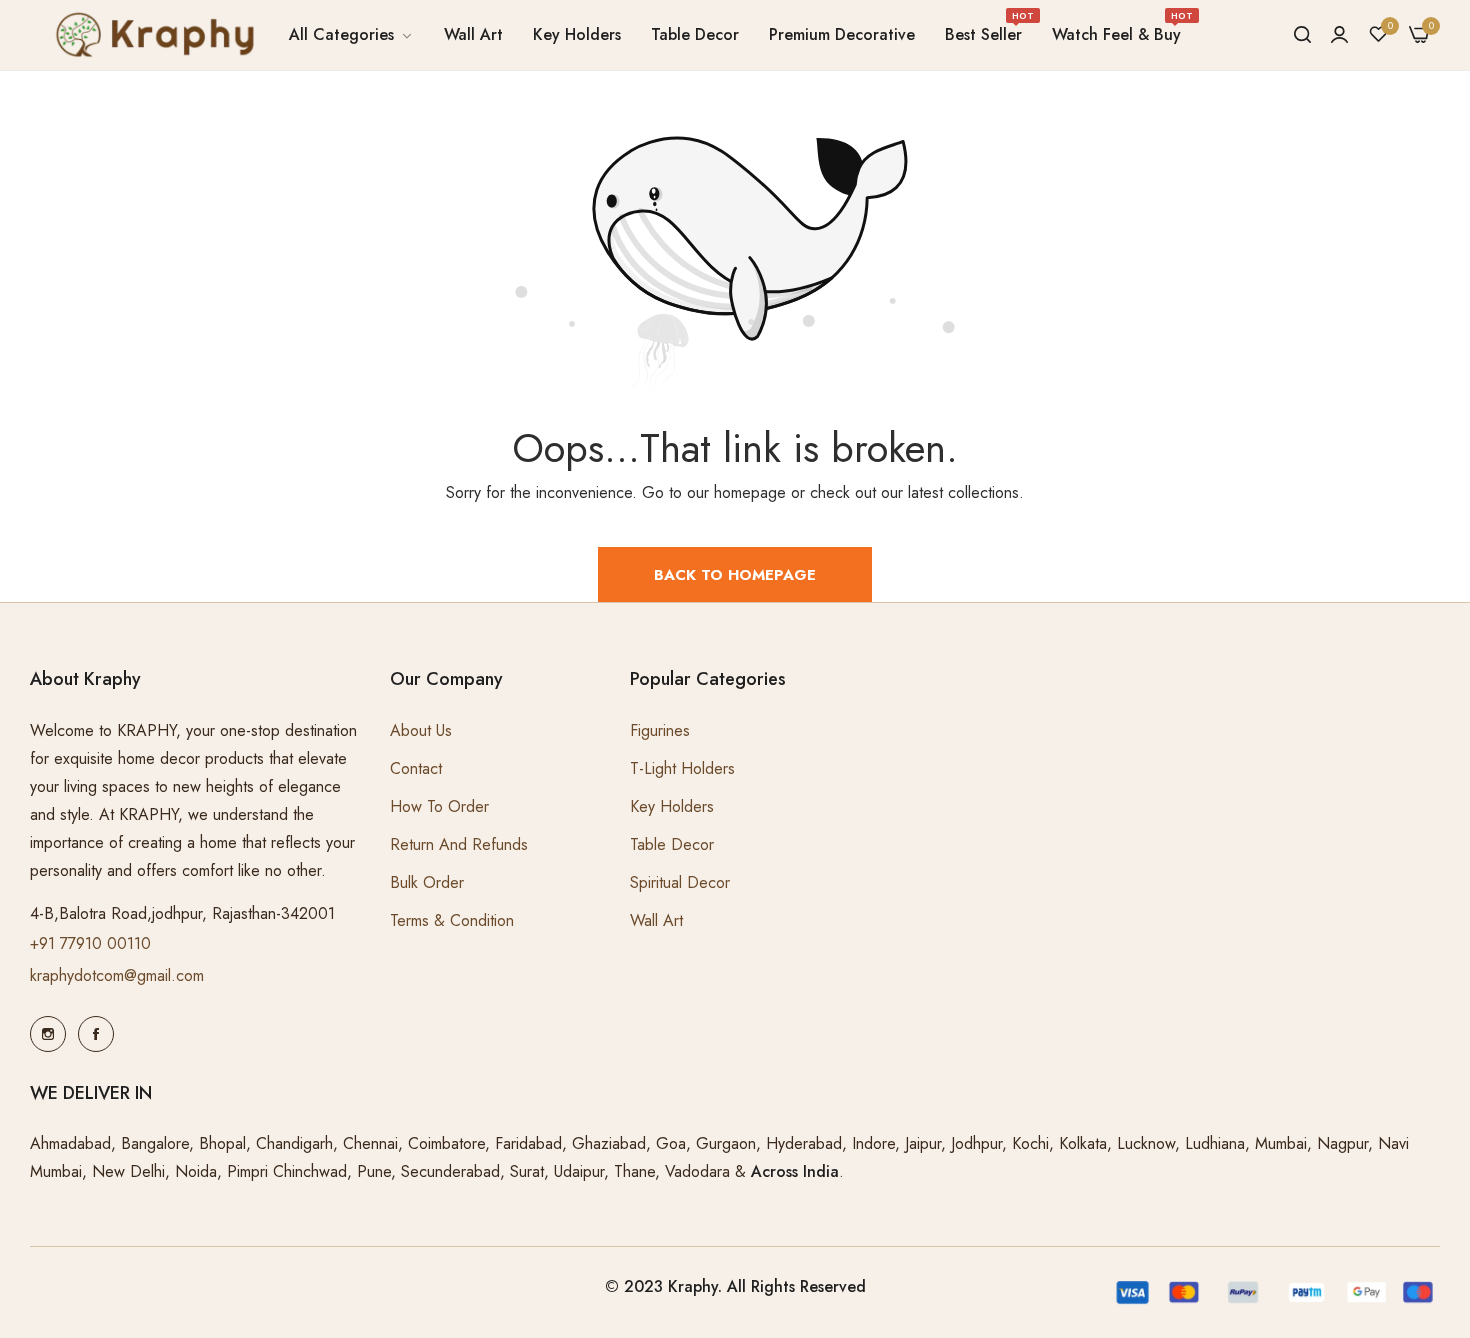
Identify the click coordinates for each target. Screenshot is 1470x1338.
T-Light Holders (682, 768)
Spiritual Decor (680, 882)
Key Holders (672, 806)
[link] (351, 35)
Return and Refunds (459, 844)
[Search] (1302, 35)
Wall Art (656, 920)
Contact (416, 768)
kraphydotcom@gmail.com (117, 975)
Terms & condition (452, 920)
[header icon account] (1339, 35)
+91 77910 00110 (90, 943)
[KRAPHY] (152, 35)
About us (421, 730)
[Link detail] (48, 1034)
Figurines (660, 730)
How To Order (439, 806)
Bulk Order (427, 882)
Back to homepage (735, 575)
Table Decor (672, 844)
